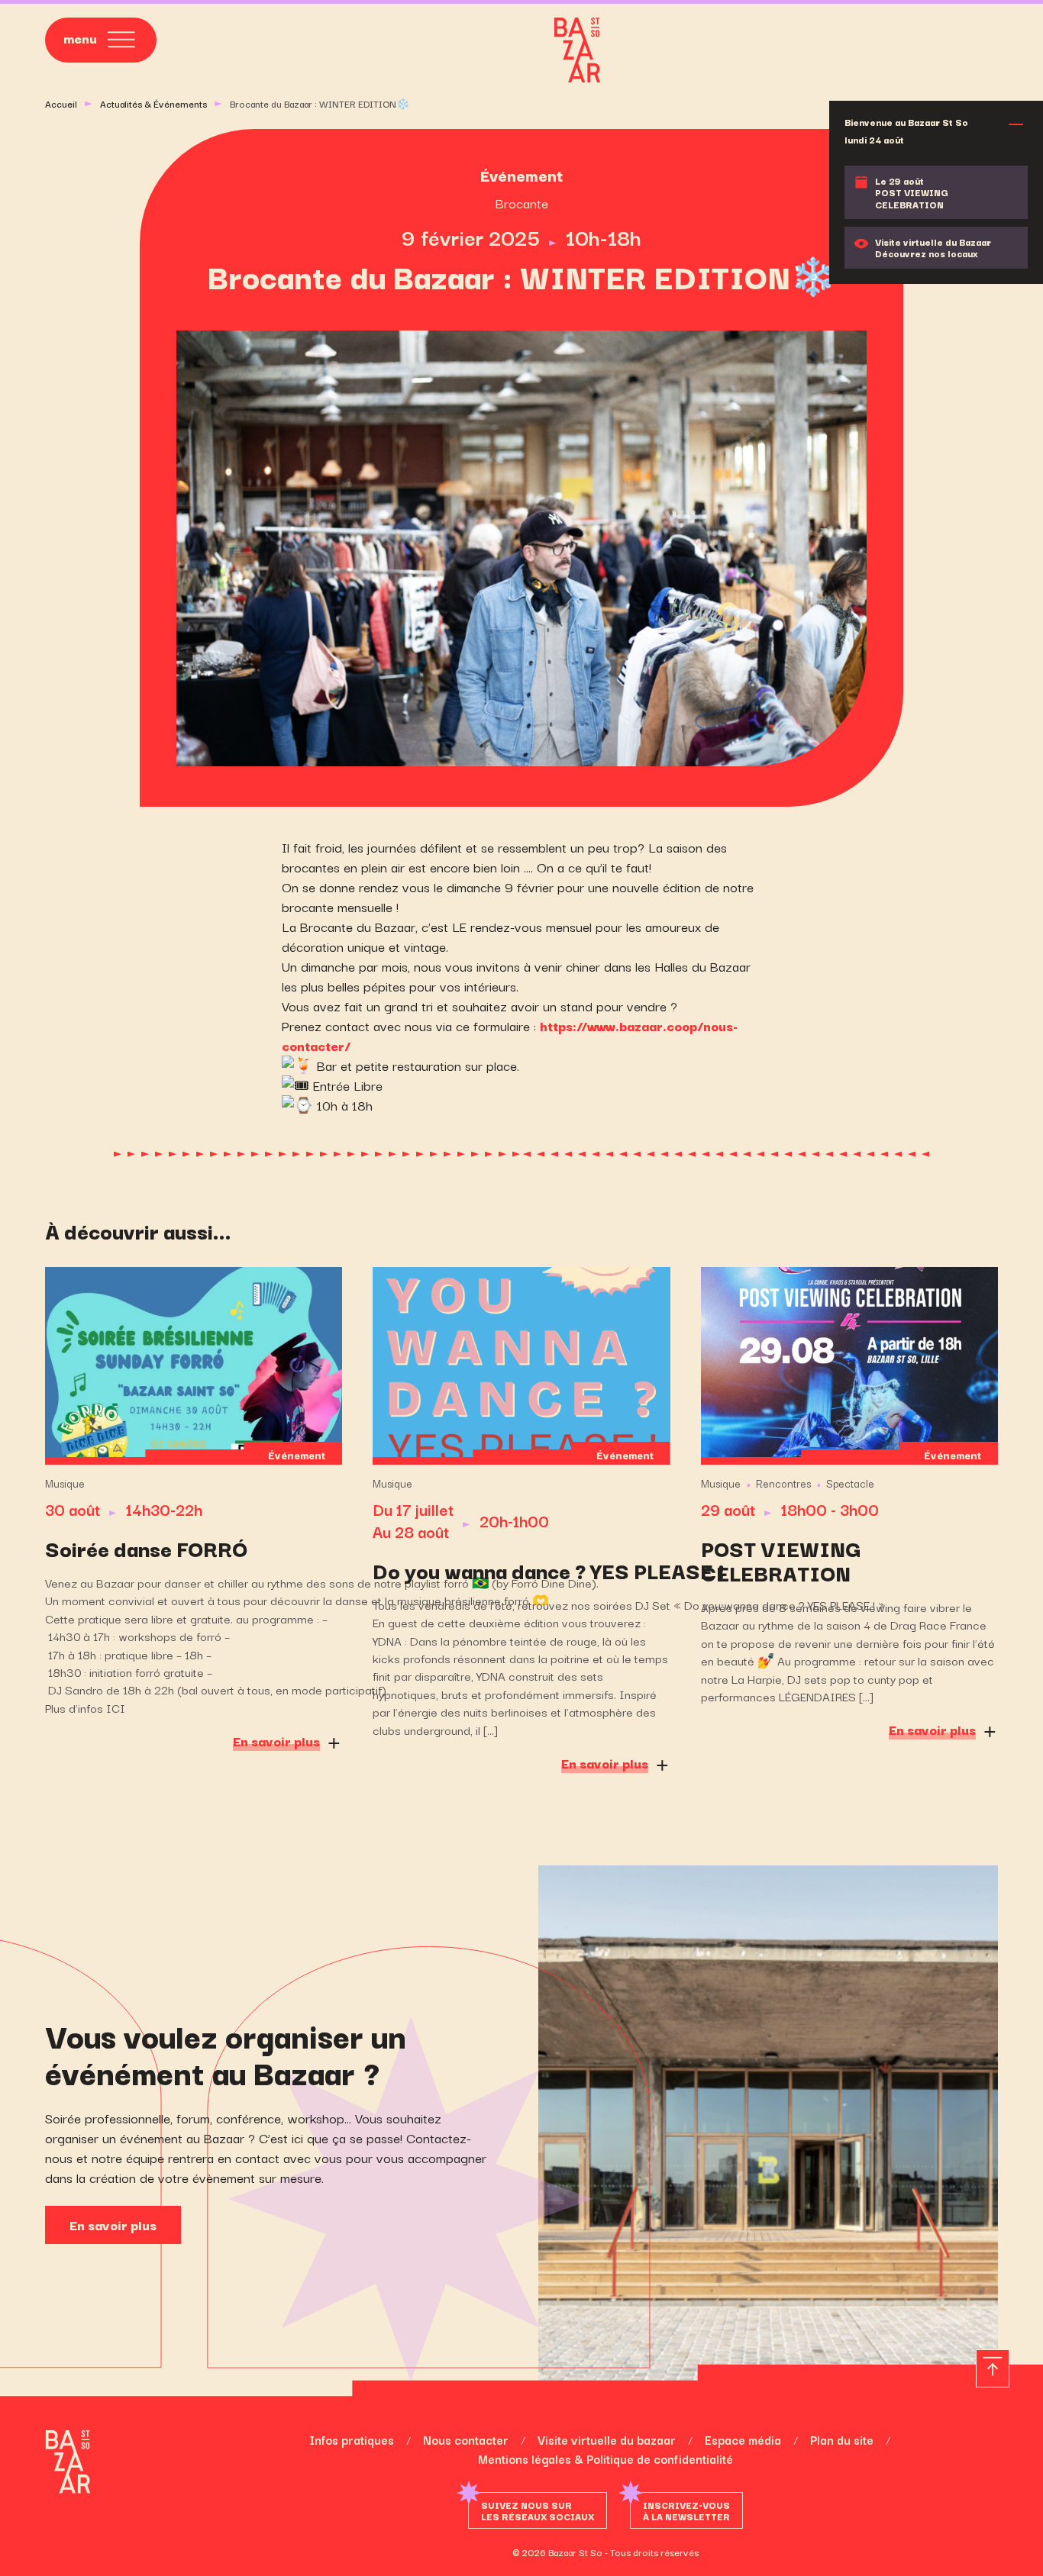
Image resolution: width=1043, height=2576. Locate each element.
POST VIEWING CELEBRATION (781, 1560)
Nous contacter (466, 2439)
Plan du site (842, 2439)
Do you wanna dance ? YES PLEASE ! (521, 1570)
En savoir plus (113, 2225)
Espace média (743, 2439)
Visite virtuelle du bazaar (607, 2439)
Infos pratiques (352, 2439)
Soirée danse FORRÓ (146, 1548)
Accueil (61, 103)
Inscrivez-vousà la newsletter (686, 2510)
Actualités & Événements (153, 103)
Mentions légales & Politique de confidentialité (605, 2458)
